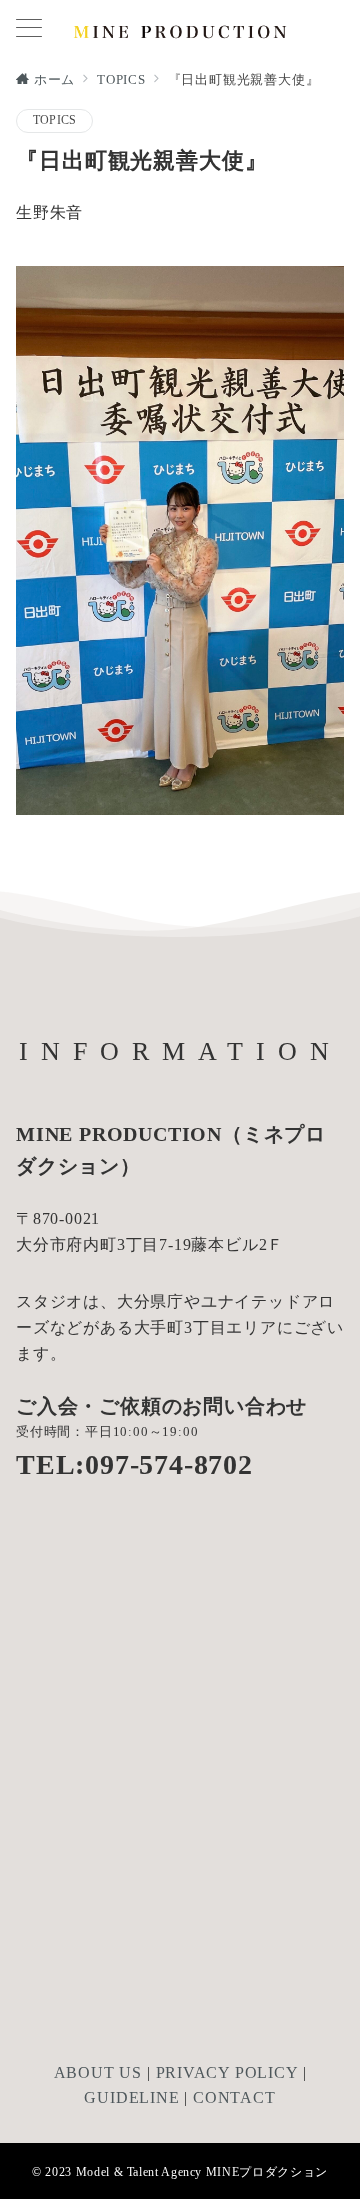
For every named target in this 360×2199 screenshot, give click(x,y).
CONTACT (234, 2097)
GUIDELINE (131, 2097)
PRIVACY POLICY (227, 2072)
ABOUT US (98, 2072)
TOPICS (54, 120)
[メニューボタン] (29, 30)
